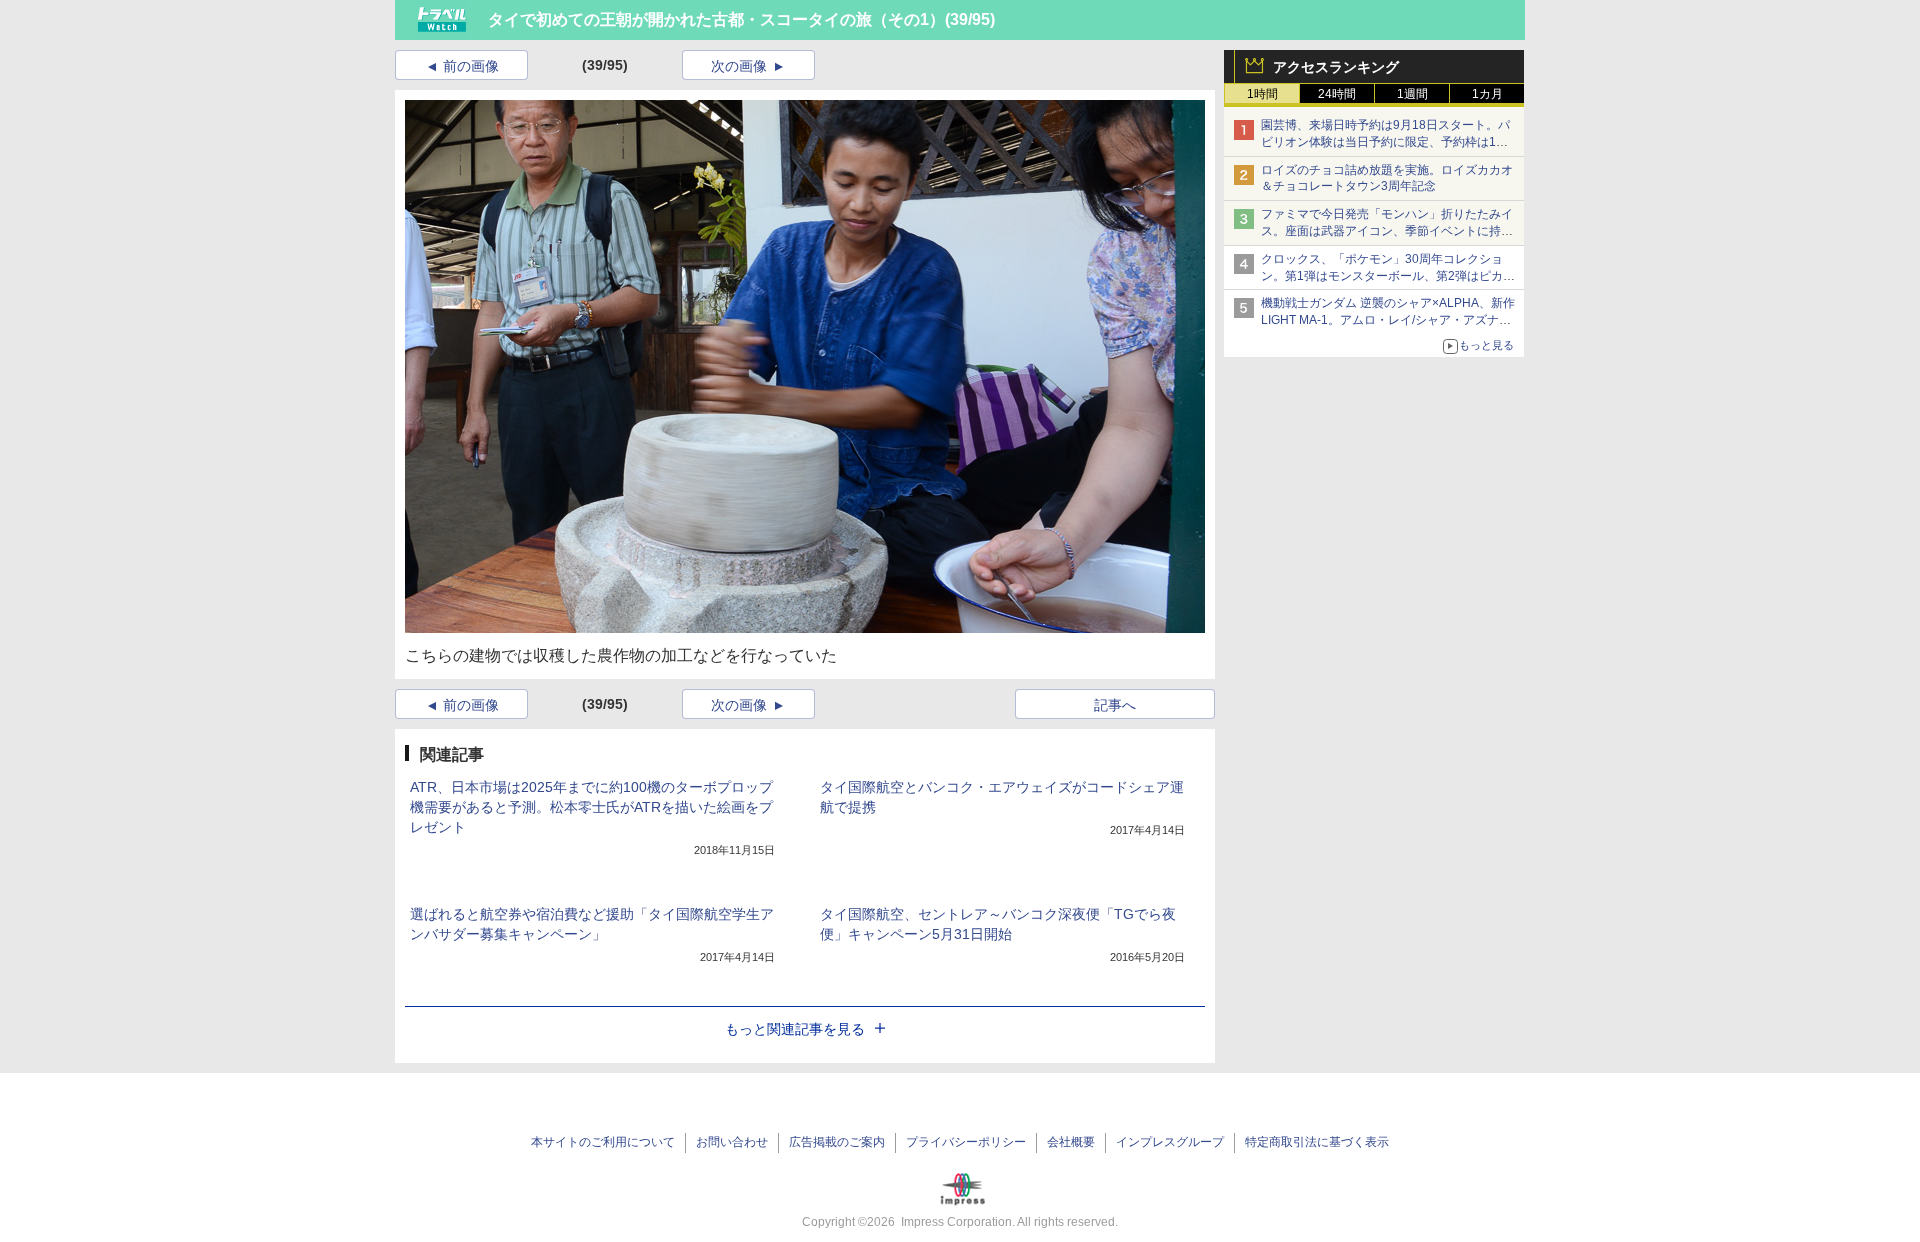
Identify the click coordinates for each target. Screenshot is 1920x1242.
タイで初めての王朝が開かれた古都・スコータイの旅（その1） (716, 19)
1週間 (1412, 94)
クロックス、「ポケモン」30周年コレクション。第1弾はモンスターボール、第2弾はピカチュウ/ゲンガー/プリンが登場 (1388, 276)
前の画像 (471, 66)
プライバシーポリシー (966, 1142)
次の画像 (739, 66)
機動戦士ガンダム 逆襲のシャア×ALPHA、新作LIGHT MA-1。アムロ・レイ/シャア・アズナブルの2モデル (1388, 320)
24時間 (1337, 94)
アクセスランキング (1336, 67)
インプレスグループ (1170, 1142)
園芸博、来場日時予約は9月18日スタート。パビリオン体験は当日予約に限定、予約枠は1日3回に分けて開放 (1388, 142)
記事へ (1115, 705)
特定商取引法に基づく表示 (1317, 1142)
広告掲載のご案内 (837, 1142)
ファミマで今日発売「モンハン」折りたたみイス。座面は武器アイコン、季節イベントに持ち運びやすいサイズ (1387, 231)
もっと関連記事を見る (795, 1029)
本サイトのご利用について (603, 1142)
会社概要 (1071, 1142)
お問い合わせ (732, 1142)
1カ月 (1487, 94)
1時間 (1262, 94)
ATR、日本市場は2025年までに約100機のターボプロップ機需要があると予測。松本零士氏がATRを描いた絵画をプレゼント (591, 807)
